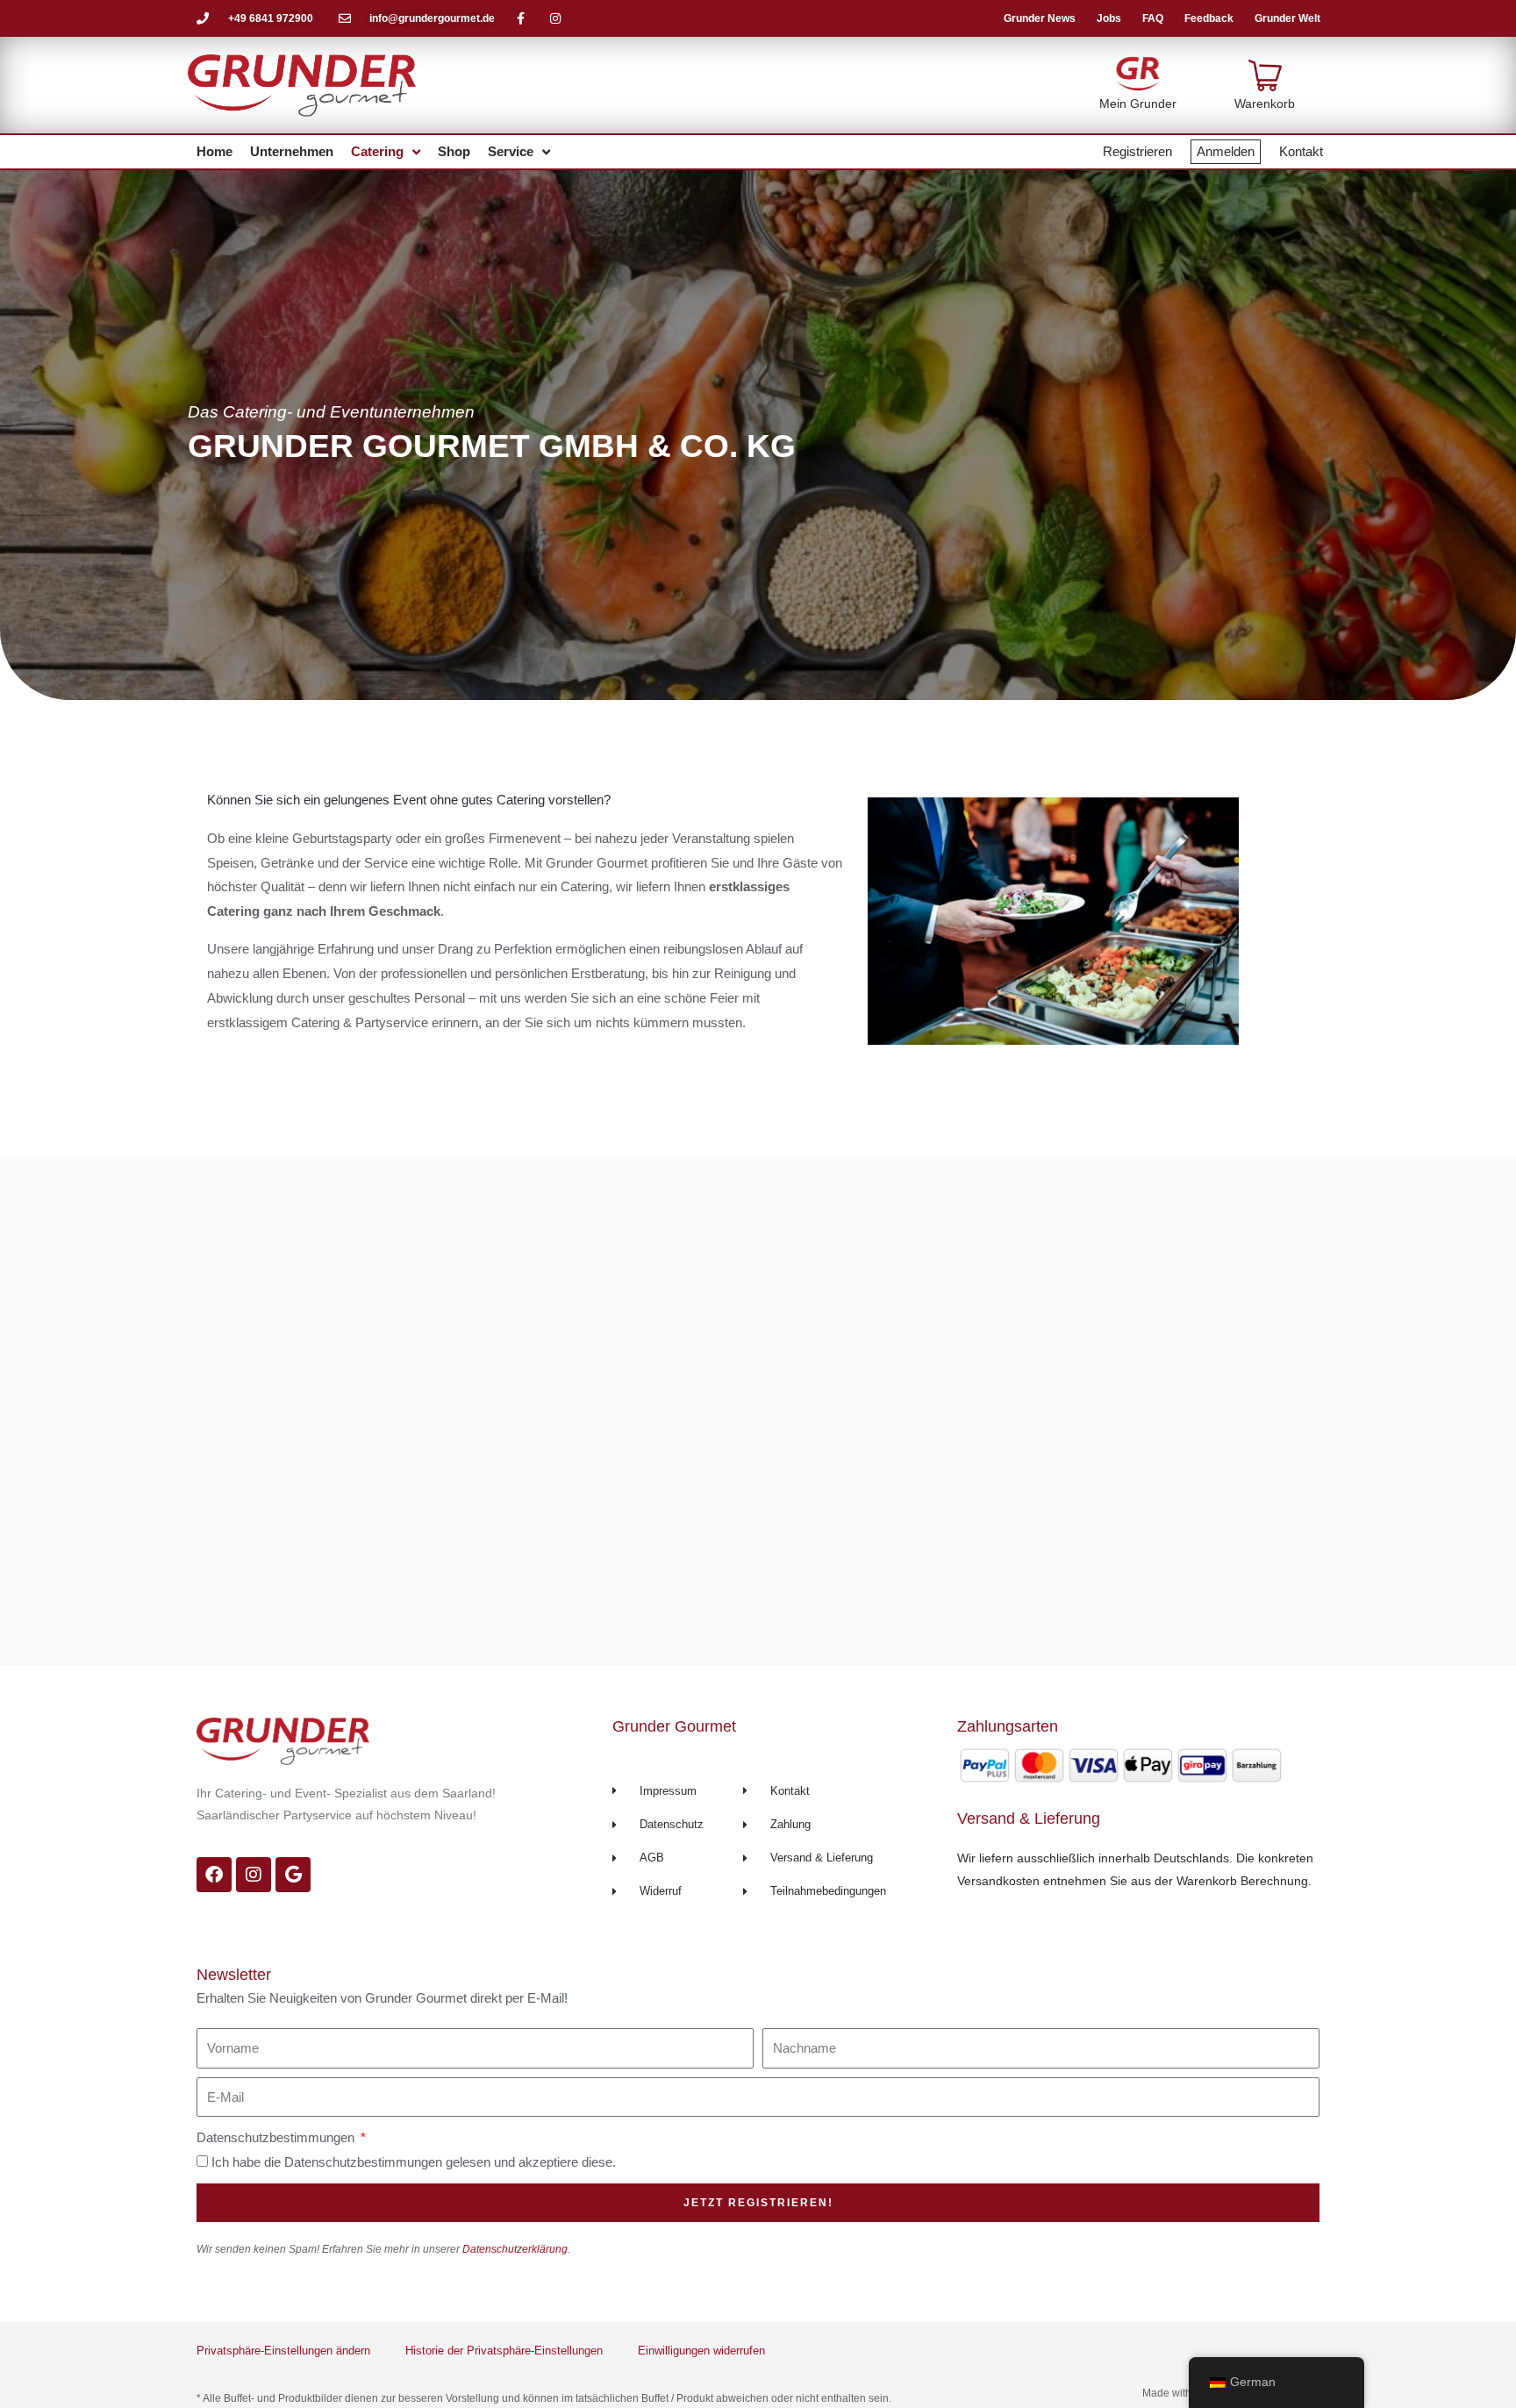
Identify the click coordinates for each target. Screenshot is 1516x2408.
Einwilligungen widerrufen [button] (701, 2351)
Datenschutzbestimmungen (277, 2137)
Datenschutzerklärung (515, 2249)
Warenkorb (1265, 104)
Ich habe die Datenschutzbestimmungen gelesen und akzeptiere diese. (414, 2162)
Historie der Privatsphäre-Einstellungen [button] (504, 2351)
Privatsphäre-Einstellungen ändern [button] (283, 2351)
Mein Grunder (1138, 104)
